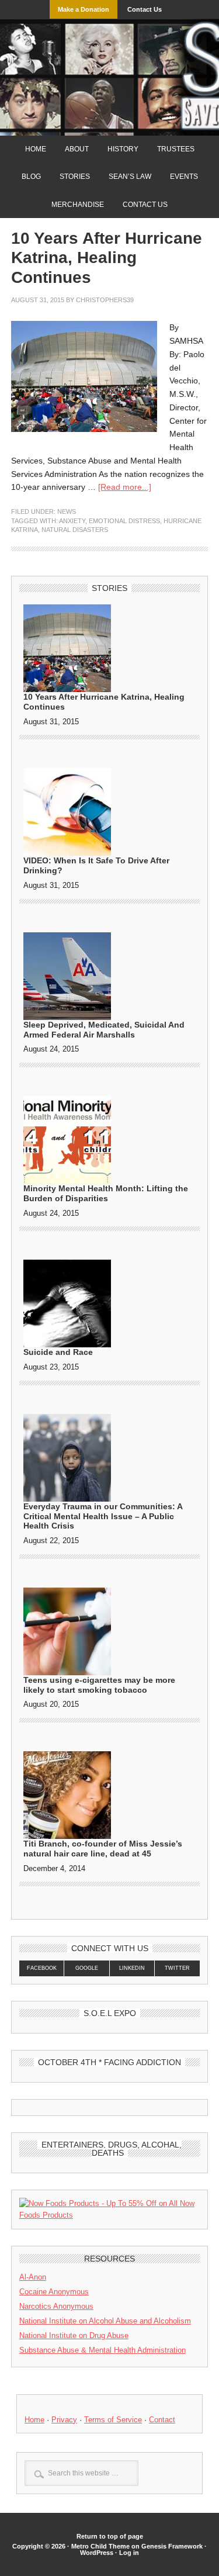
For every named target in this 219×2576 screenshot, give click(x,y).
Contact (162, 2420)
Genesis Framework (172, 2546)
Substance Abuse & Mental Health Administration (102, 2350)
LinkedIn (132, 1968)
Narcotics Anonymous (56, 2306)
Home (36, 149)
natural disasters (75, 530)
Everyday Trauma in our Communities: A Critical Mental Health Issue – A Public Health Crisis (103, 1516)
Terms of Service (113, 2420)
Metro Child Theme (100, 2546)
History (123, 149)
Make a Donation (84, 9)
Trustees (176, 149)
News (67, 511)
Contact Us (145, 9)
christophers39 (105, 300)
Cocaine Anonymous (54, 2292)
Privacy (64, 2420)
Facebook (42, 1968)
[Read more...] (125, 487)
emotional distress (124, 521)
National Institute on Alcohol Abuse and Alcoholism (105, 2321)
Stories (71, 177)
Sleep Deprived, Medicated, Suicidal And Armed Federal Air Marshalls (104, 1030)
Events (180, 177)
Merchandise (78, 205)
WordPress (97, 2553)
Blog (31, 177)
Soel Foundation (109, 67)
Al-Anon (33, 2277)
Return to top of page (110, 2536)
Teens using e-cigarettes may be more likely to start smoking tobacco (99, 1685)
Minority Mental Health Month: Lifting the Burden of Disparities (106, 1193)
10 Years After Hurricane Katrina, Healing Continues (107, 258)
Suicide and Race (58, 1352)
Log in (129, 2553)
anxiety (72, 521)
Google (87, 1968)
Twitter (177, 1968)
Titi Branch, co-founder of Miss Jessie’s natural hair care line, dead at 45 (103, 1849)
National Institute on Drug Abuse (74, 2335)
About (77, 149)
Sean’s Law (130, 177)
